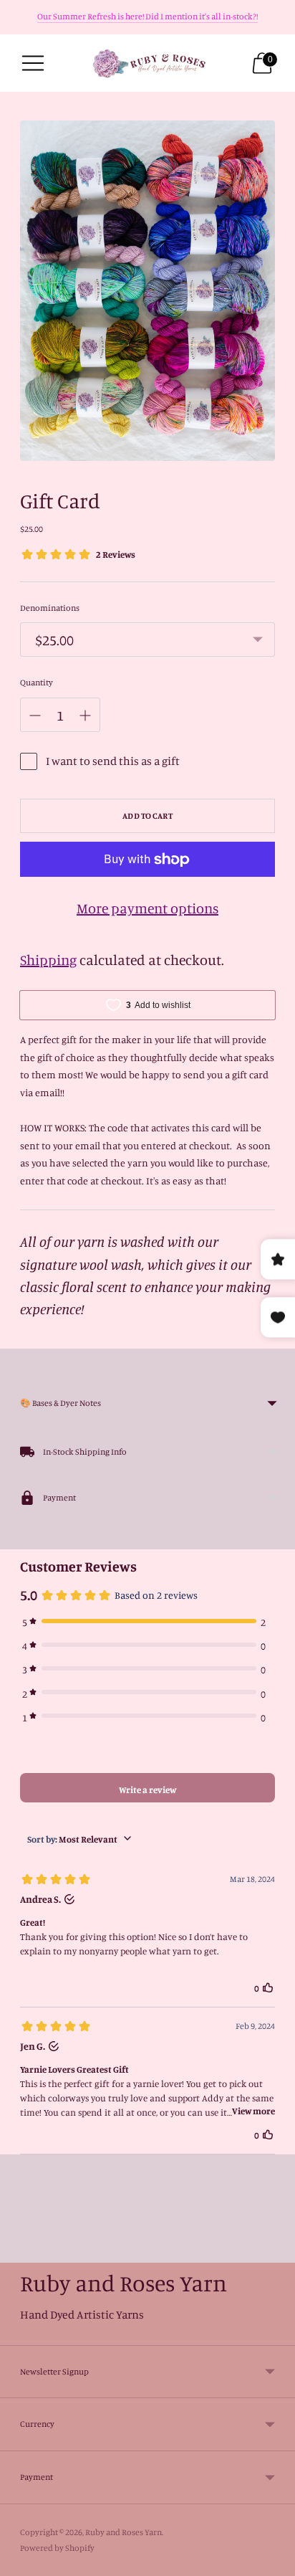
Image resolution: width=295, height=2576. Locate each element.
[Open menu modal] (33, 63)
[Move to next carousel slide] (275, 2251)
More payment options (147, 908)
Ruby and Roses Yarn (124, 2532)
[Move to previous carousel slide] (20, 2251)
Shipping (48, 960)
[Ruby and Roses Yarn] (148, 63)
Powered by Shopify (57, 2548)
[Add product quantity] (85, 716)
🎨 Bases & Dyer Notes (61, 1403)
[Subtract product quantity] (35, 716)
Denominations (50, 608)
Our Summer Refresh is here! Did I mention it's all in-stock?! (147, 16)
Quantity (37, 682)
